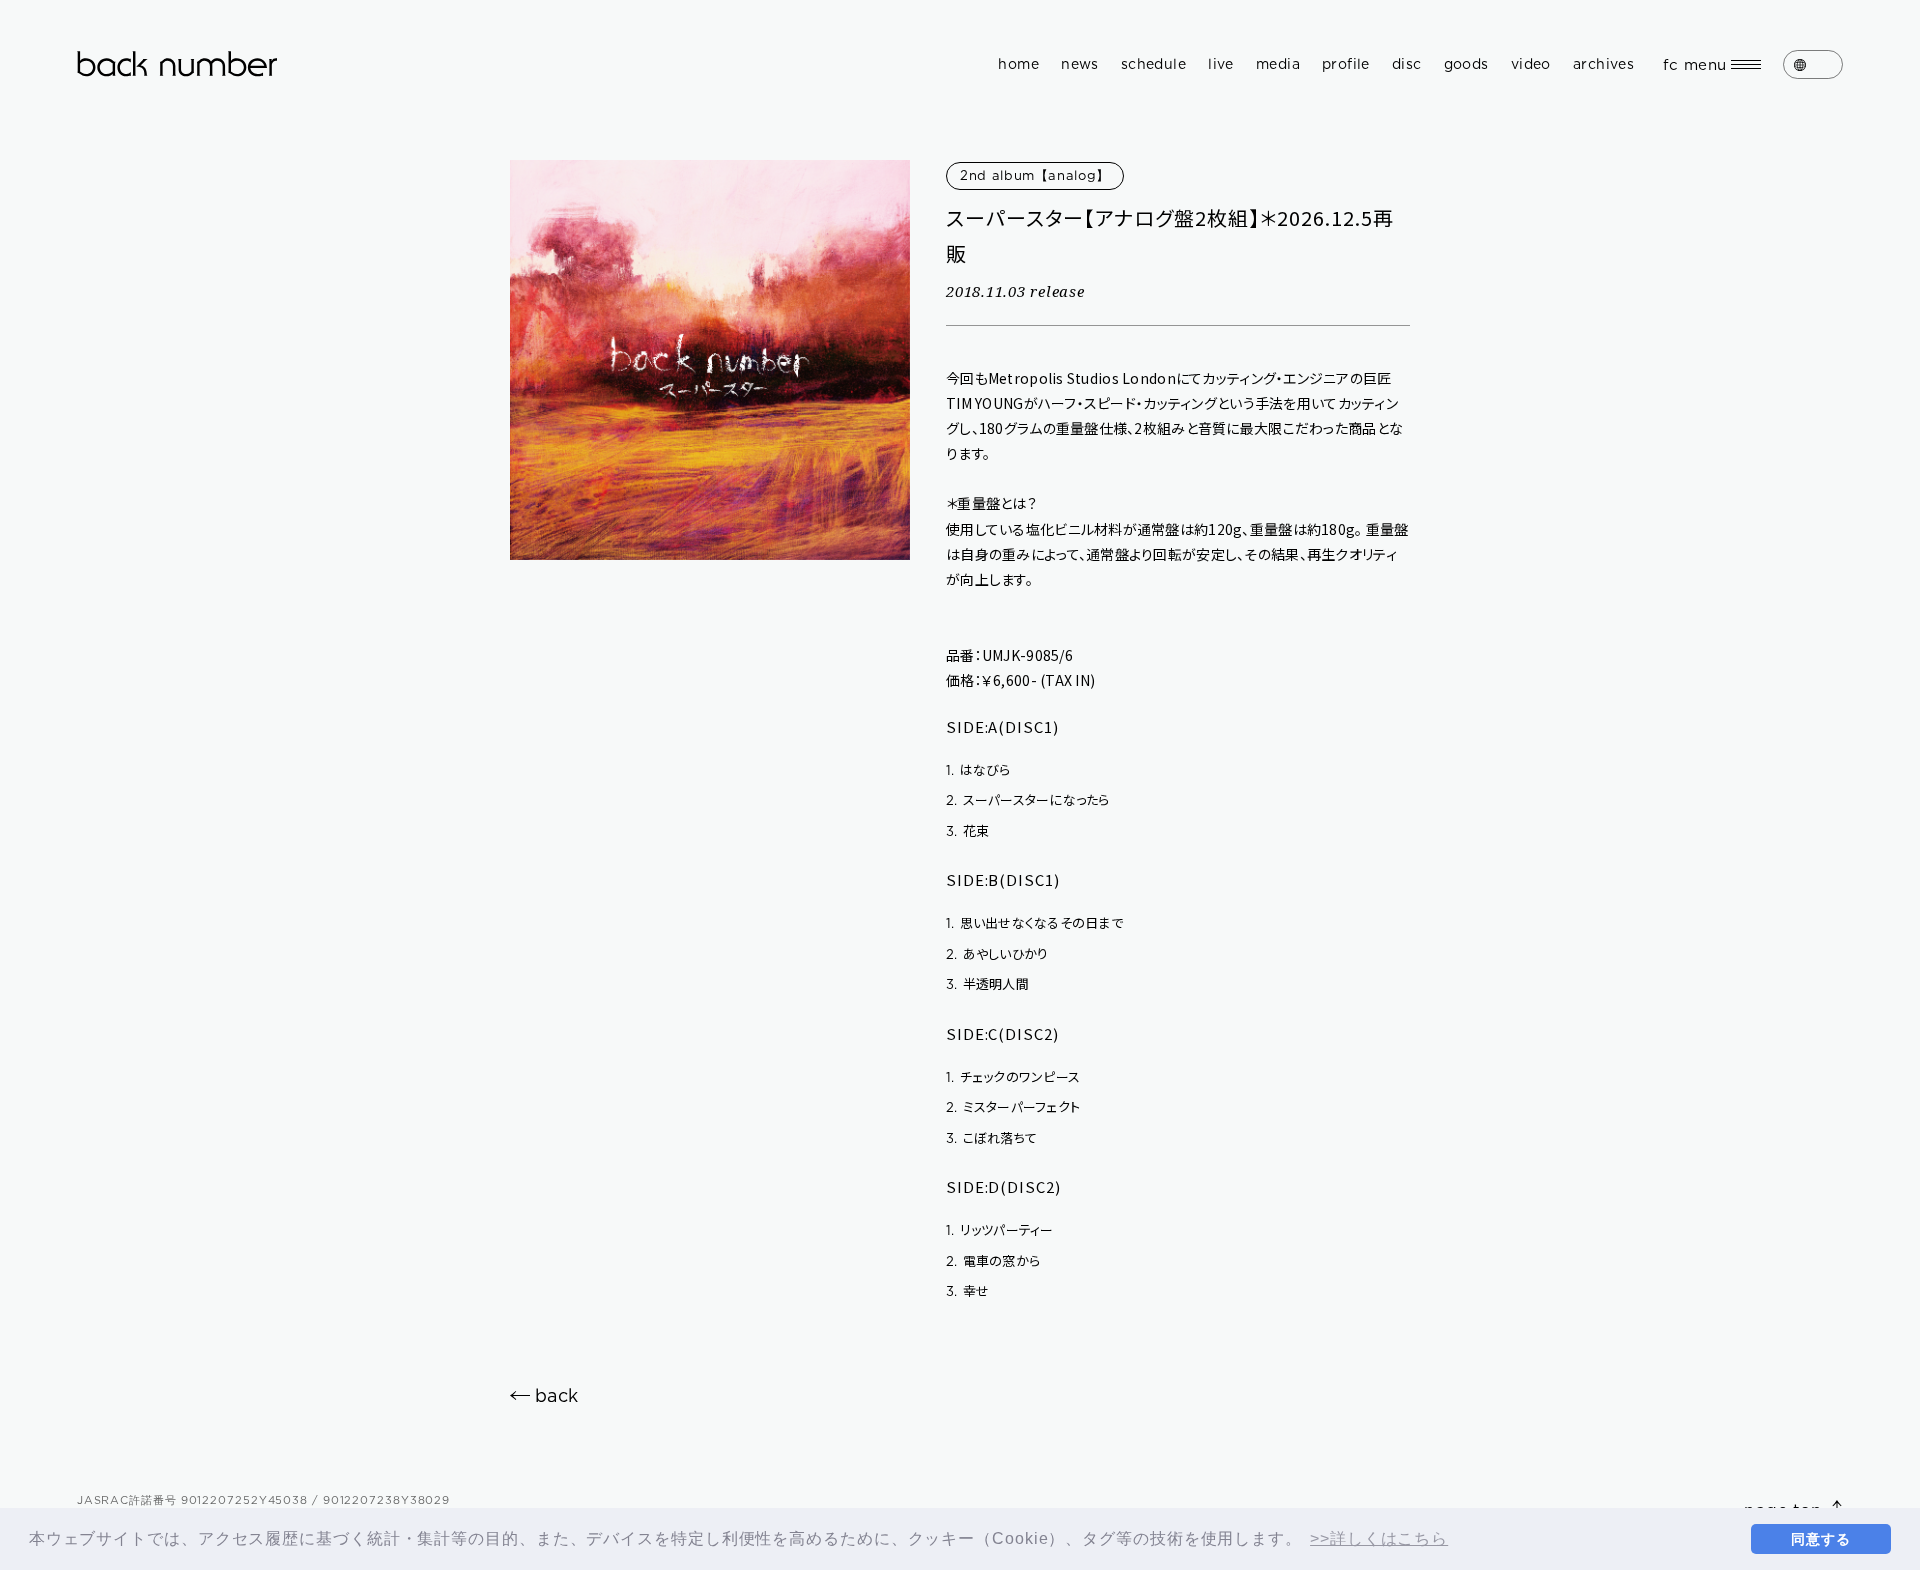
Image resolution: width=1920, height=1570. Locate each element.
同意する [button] (1821, 1539)
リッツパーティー (1000, 1229)
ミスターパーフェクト (1013, 1106)
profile (1346, 64)
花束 (967, 830)
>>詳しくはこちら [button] (1379, 1538)
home (1018, 64)
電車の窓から (993, 1260)
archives (1603, 64)
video (1531, 64)
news (1080, 64)
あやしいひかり (997, 953)
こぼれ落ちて (991, 1137)
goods (1466, 64)
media (1278, 64)
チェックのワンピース (1013, 1076)
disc (1407, 64)
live (1221, 64)
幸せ (967, 1290)
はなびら (978, 769)
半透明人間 (987, 983)
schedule (1153, 64)
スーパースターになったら (1028, 799)
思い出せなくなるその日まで (1034, 922)
